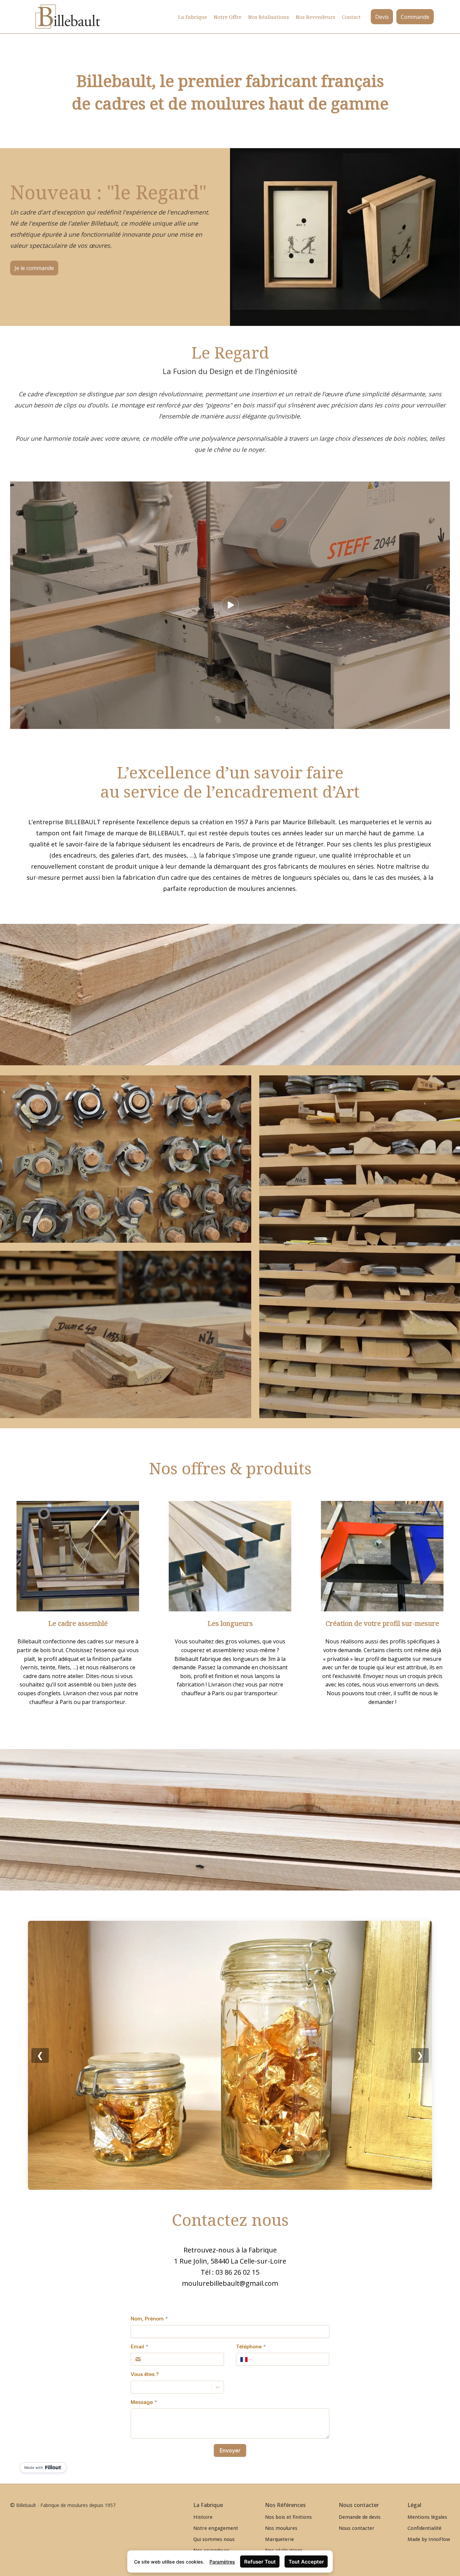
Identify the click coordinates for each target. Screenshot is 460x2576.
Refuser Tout (260, 2562)
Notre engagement (216, 2528)
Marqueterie (280, 2539)
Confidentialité (424, 2528)
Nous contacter (357, 2528)
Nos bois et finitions (288, 2517)
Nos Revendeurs (315, 17)
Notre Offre (228, 17)
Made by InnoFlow (429, 2539)
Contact (351, 17)
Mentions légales (427, 2517)
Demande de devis (360, 2517)
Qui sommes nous (214, 2539)
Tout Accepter (306, 2562)
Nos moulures (281, 2528)
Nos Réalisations (269, 17)
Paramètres (222, 2562)
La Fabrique (193, 17)
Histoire (203, 2517)
